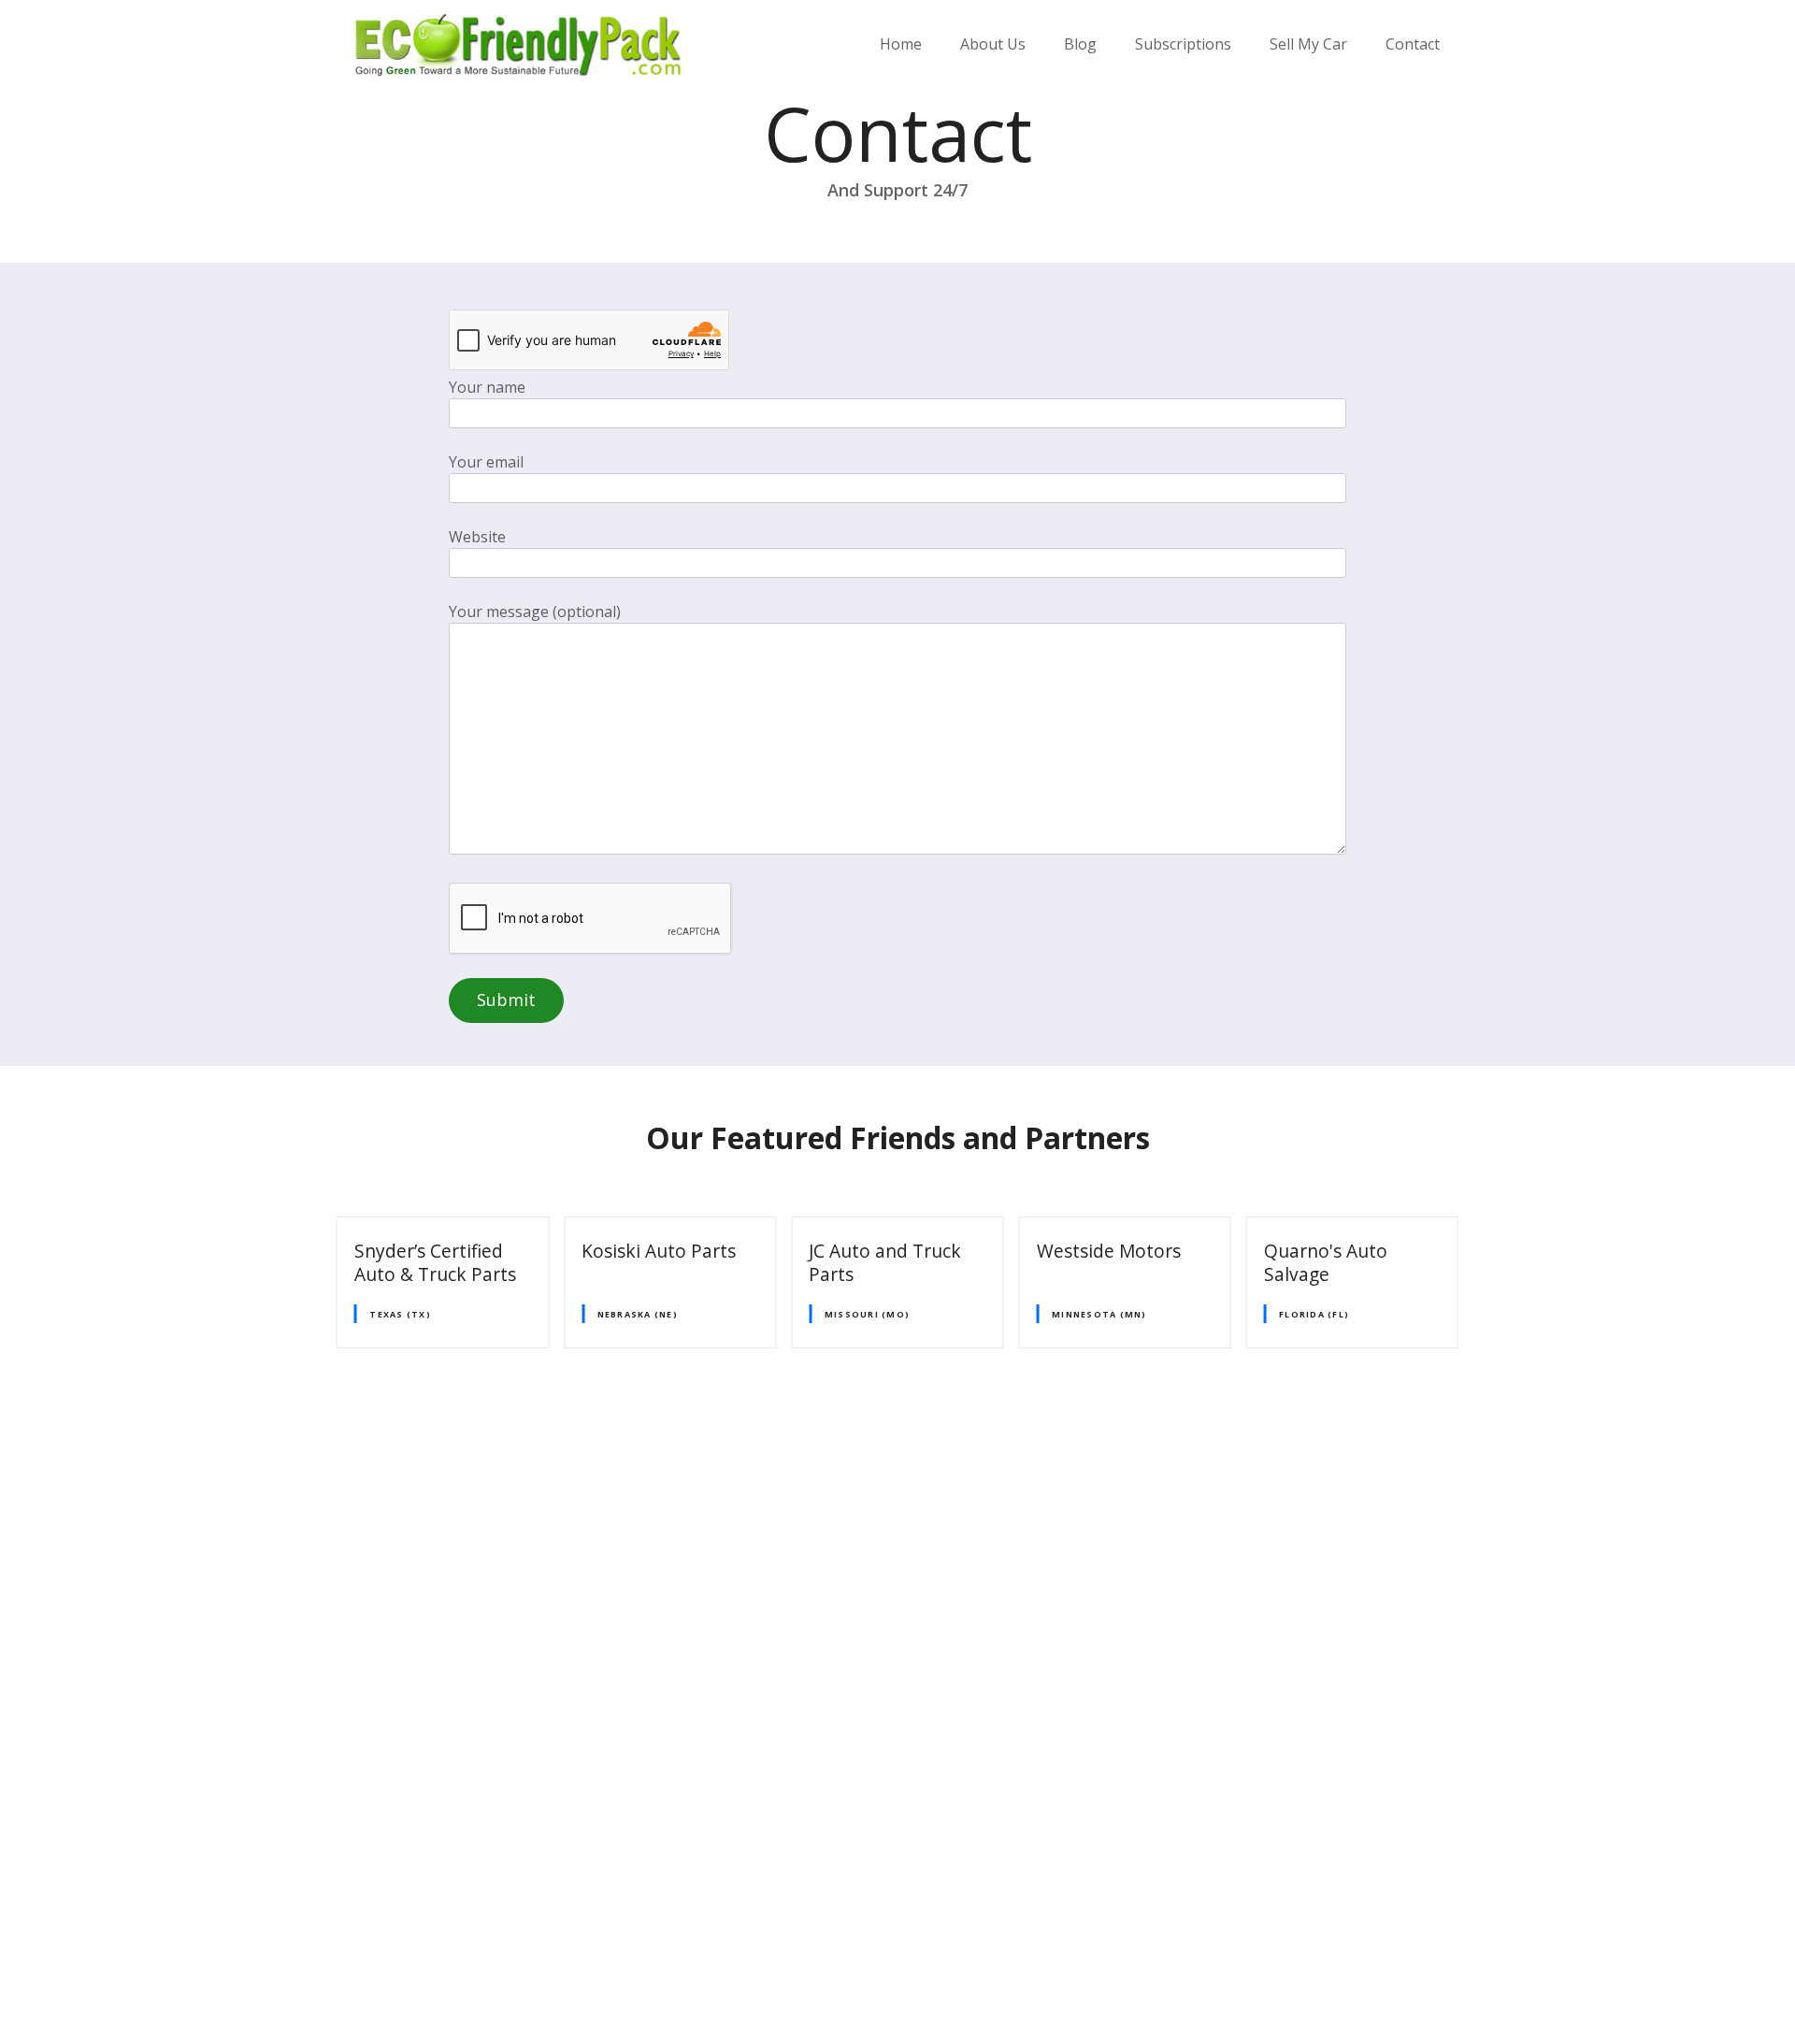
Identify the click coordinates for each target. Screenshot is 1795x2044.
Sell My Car (1308, 44)
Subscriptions (1183, 44)
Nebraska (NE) (638, 1314)
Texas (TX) (400, 1314)
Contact (1413, 44)
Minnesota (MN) (1099, 1314)
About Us (993, 44)
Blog (1080, 44)
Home (901, 44)
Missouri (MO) (867, 1314)
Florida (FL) (1314, 1314)
